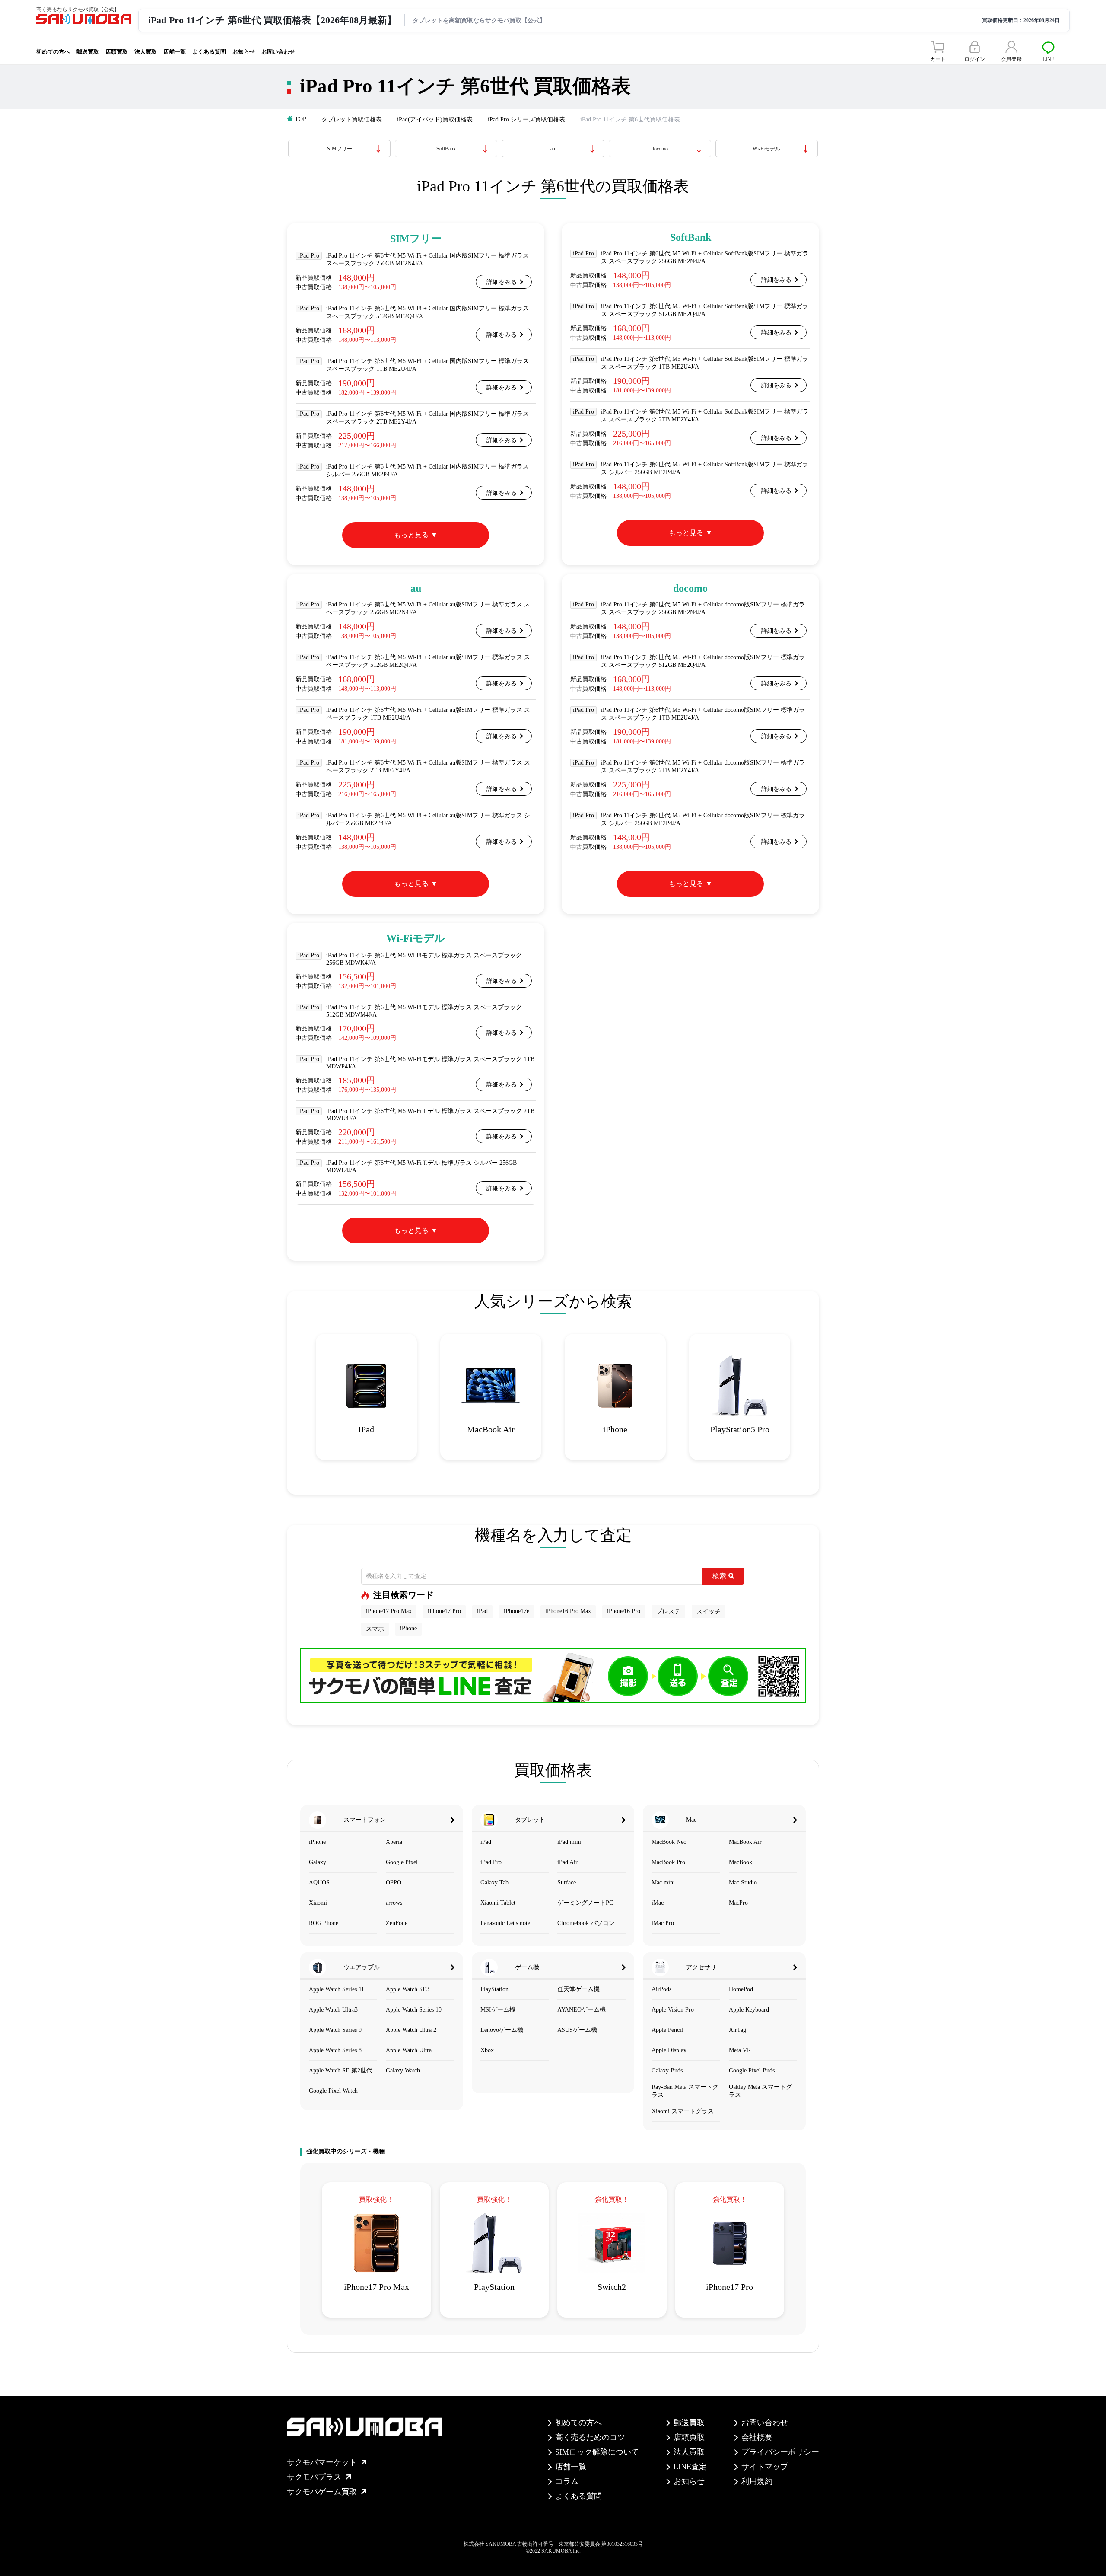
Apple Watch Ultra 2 (411, 2030)
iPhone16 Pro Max (568, 1611)
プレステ (668, 1612)
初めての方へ (53, 52)
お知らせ (244, 52)
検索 (719, 1576)
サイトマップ (765, 2467)
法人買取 (146, 52)
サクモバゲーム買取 (322, 2492)
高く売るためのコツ (590, 2437)
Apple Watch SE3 (408, 1989)
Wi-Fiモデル (766, 149)
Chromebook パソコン (586, 1923)
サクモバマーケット (322, 2462)
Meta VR (740, 2050)
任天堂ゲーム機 (578, 1989)
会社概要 (757, 2437)
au (553, 149)
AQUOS (319, 1883)
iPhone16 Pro (624, 1611)
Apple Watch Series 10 (414, 2010)
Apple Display (669, 2050)
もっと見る (411, 535)
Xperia (394, 1842)
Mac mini (663, 1883)
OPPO (394, 1883)
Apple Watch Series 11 (337, 1989)
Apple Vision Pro (673, 2010)
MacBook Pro (668, 1862)
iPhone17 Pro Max (389, 1611)
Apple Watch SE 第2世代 (341, 2071)
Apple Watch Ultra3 (333, 2010)
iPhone (408, 1628)
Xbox (487, 2050)
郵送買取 (88, 52)
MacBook (741, 1862)
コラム (567, 2481)
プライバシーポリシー (780, 2452)
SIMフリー (340, 149)
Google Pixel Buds (752, 2071)
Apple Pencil (667, 2030)
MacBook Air (745, 1842)
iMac (658, 1903)
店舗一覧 (175, 52)
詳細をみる (502, 282)
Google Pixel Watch (333, 2091)
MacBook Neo (669, 1842)
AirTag (737, 2030)
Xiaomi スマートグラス (683, 2111)
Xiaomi (318, 1903)
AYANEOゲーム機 (582, 2010)
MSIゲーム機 (498, 2010)
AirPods (661, 1989)
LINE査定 (690, 2467)
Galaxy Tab (494, 1883)
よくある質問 (209, 52)
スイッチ (709, 1612)
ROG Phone (324, 1923)
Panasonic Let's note (505, 1923)
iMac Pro (663, 1923)
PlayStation (494, 1989)
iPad (482, 1611)
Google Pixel (402, 1862)
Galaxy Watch (403, 2071)
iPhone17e (516, 1611)
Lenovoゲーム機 (502, 2030)
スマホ (375, 1629)
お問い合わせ (278, 52)
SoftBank (446, 149)
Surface (567, 1883)
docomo (660, 149)
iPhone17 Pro (444, 1611)
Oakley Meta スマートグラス (760, 2091)
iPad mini (569, 1842)
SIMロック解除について (597, 2452)
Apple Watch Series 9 (335, 2030)
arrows (394, 1903)
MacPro (738, 1903)
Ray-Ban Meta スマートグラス (685, 2091)
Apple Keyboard (749, 2010)
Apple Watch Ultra (409, 2050)
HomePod (741, 1989)
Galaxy (318, 1862)
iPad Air (567, 1862)
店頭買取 (117, 52)
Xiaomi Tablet (498, 1903)
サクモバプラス (314, 2477)
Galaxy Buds (667, 2071)
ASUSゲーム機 (577, 2030)
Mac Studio (743, 1883)
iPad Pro (491, 1862)
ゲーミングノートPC (585, 1903)
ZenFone (397, 1923)
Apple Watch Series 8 (335, 2050)
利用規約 (757, 2481)
